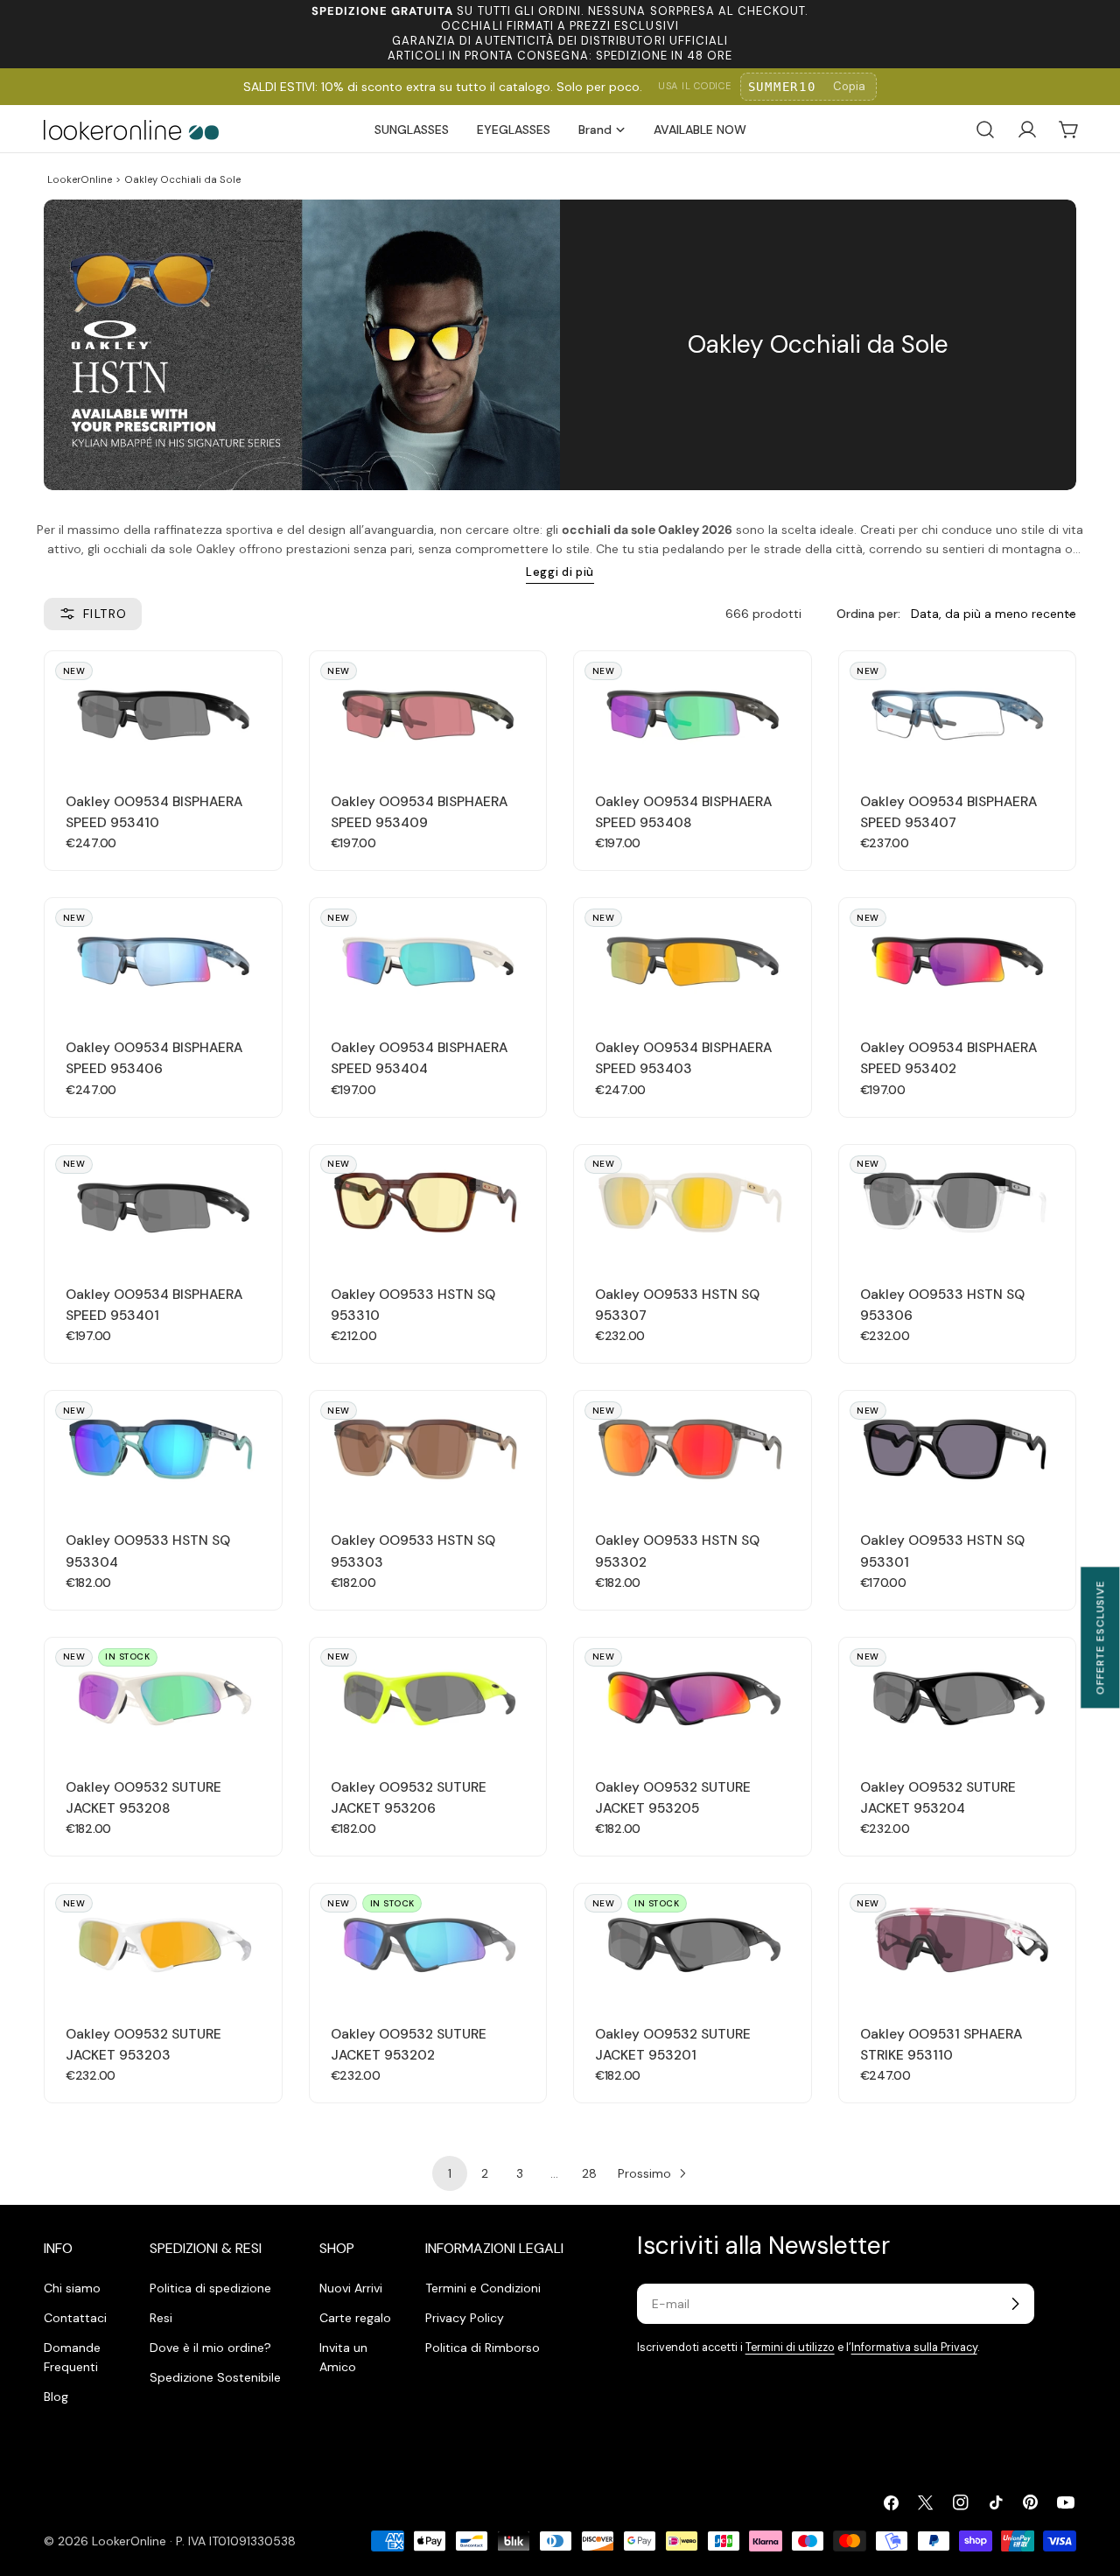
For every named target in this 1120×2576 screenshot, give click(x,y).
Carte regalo (355, 2318)
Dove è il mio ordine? (210, 2348)
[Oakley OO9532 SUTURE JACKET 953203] (163, 1943)
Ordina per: (868, 614)
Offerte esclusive (1100, 1637)
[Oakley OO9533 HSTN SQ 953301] (958, 1450)
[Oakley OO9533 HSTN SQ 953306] (958, 1204)
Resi (161, 2318)
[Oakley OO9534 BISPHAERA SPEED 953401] (163, 1204)
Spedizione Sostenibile (215, 2377)
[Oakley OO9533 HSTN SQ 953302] (693, 1450)
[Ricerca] (985, 130)
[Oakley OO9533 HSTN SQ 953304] (163, 1450)
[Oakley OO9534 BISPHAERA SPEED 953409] (428, 710)
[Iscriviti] (1015, 2304)
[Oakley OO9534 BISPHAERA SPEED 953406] (163, 957)
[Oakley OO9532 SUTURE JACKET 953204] (958, 1697)
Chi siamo (72, 2288)
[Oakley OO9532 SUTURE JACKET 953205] (693, 1697)
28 (589, 2173)
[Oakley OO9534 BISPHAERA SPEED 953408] (693, 710)
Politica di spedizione (210, 2288)
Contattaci (75, 2318)
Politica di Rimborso (483, 2348)
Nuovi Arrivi (351, 2288)
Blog (56, 2397)
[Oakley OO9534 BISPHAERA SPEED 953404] (428, 957)
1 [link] (450, 2173)
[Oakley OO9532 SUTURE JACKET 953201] (693, 1943)
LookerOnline (80, 179)
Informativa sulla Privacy (914, 2348)
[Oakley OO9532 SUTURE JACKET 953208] (163, 1697)
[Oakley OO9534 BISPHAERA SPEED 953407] (958, 710)
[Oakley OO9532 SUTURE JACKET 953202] (428, 1943)
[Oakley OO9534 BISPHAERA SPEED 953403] (693, 957)
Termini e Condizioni (483, 2288)
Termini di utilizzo (790, 2348)
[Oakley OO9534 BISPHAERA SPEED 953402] (958, 957)
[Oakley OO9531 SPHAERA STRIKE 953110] (958, 1943)
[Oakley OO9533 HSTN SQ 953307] (693, 1204)
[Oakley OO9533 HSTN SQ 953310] (428, 1204)
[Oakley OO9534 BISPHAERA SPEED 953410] (163, 710)
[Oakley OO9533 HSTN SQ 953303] (428, 1450)
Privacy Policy (465, 2318)
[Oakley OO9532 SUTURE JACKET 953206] (428, 1697)
